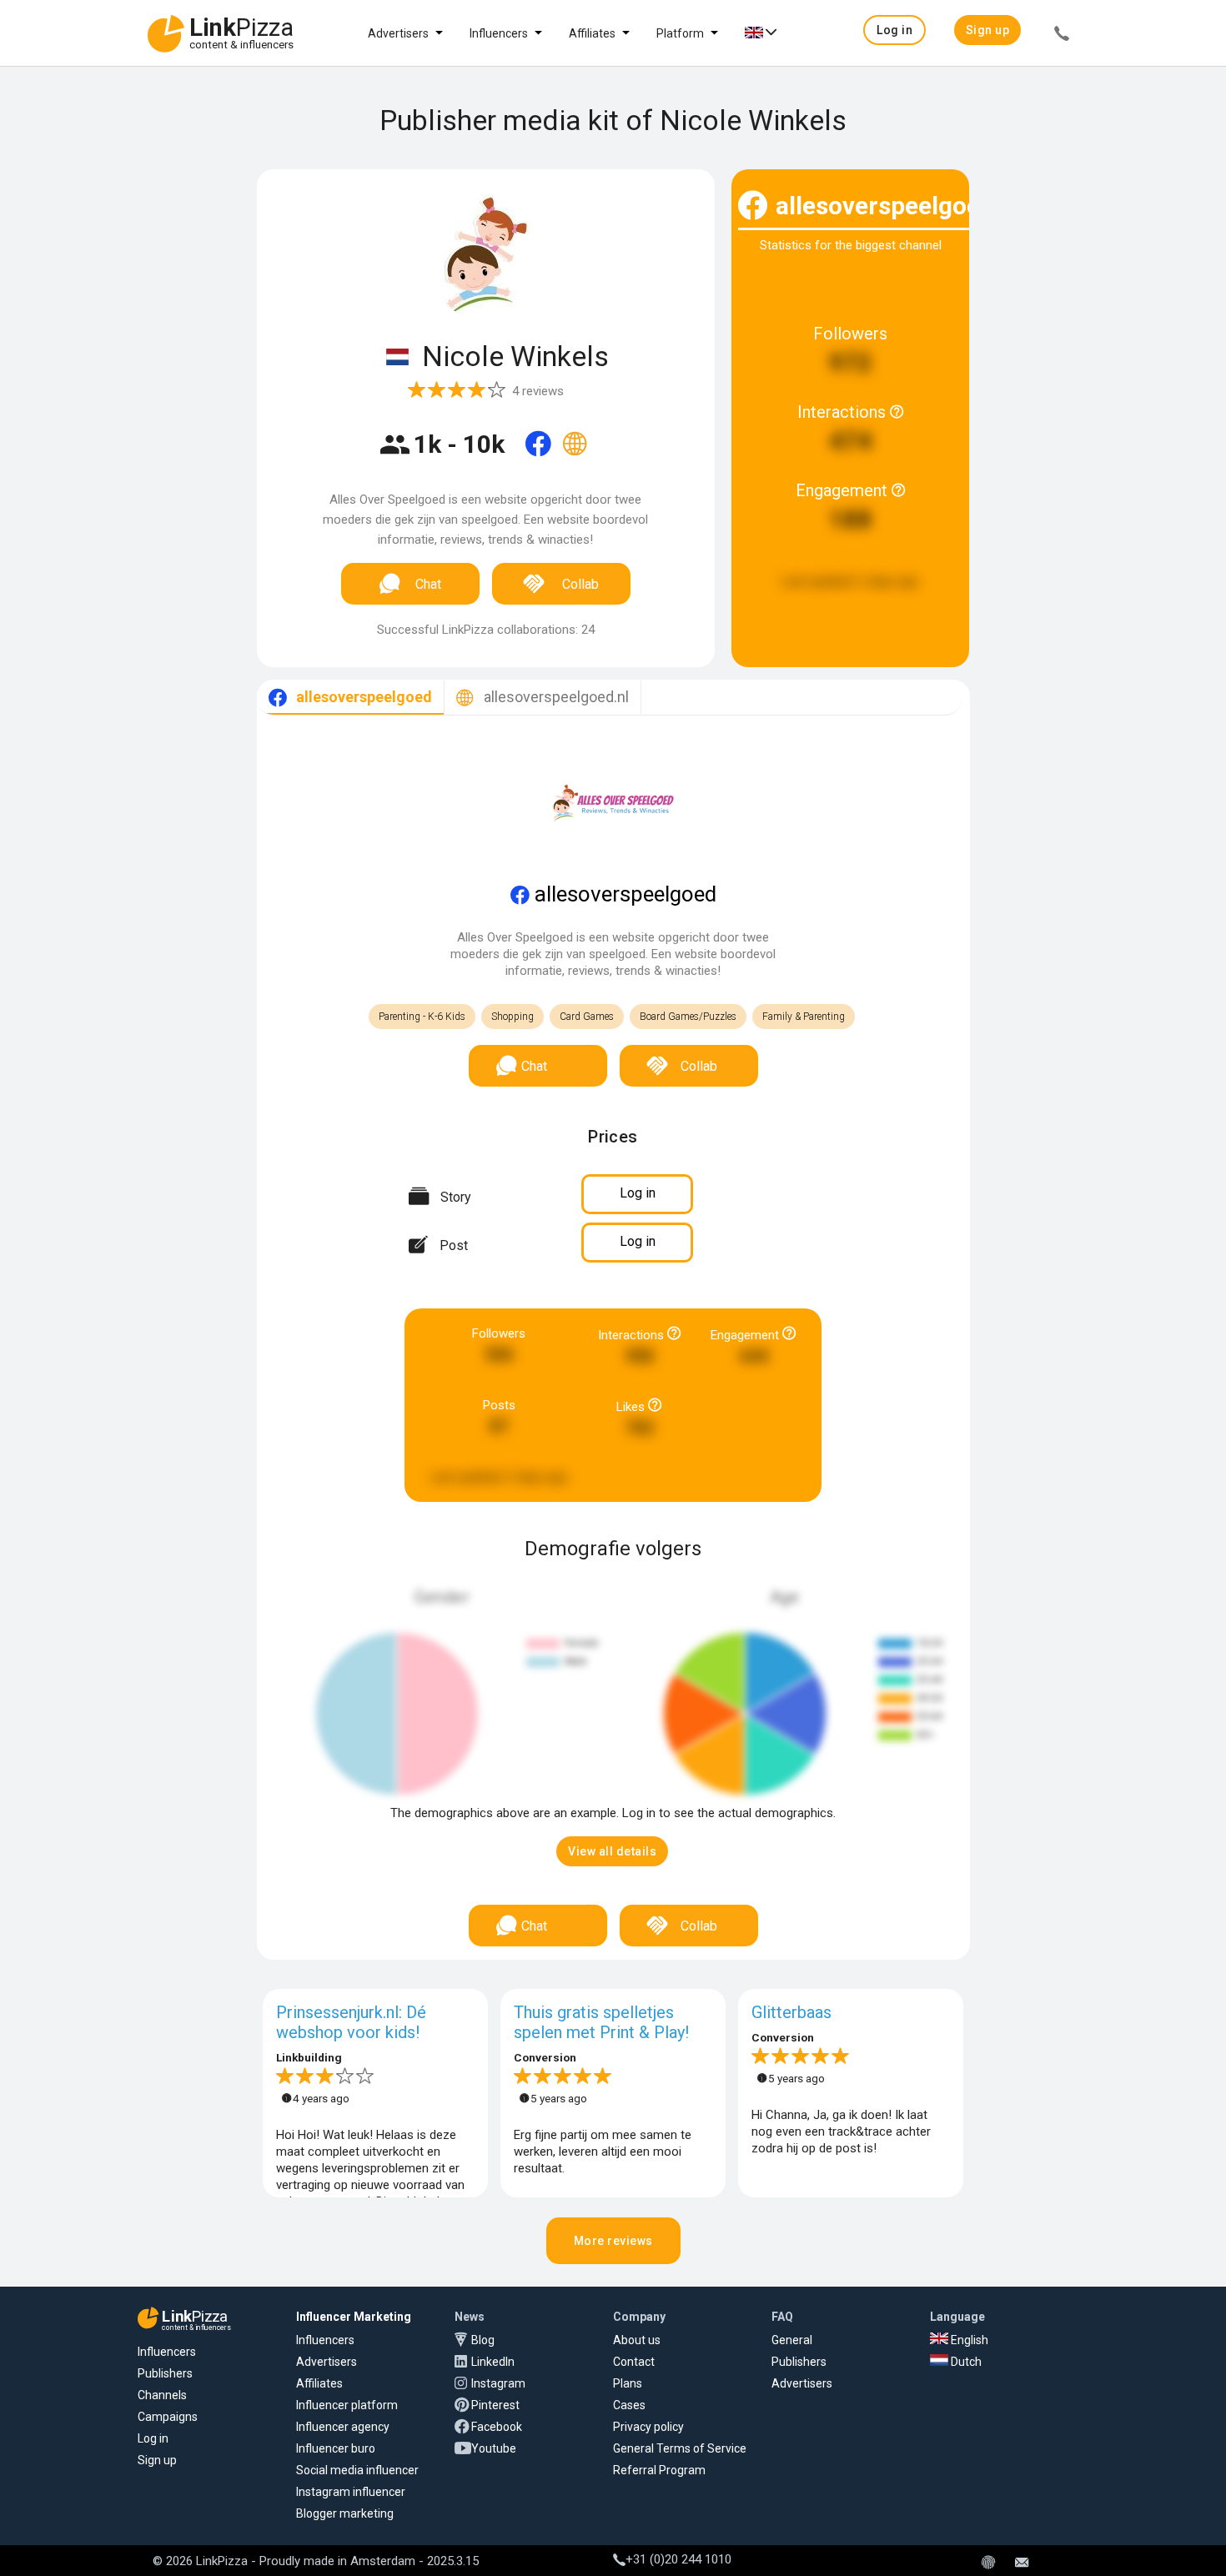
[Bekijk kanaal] (540, 454)
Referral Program (659, 2470)
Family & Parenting (804, 1017)
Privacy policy (648, 2427)
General (792, 2340)
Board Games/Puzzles (688, 1017)
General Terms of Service (680, 2448)
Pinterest (495, 2405)
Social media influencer (357, 2470)
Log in (153, 2438)
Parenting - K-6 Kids (422, 1017)
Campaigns (168, 2417)
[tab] (350, 698)
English (968, 2340)
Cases (629, 2405)
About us (637, 2340)
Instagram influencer (351, 2492)
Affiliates (592, 33)
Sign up (157, 2460)
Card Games (587, 1017)
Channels (162, 2395)
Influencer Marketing (354, 2317)
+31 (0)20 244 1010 (678, 2559)
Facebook (497, 2427)
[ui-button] (1062, 36)
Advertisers (398, 33)
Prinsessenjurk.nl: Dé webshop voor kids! (351, 2022)
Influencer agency (343, 2427)
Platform (680, 33)
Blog (483, 2340)
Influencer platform (347, 2405)
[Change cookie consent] (988, 2563)
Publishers (165, 2373)
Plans (628, 2383)
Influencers (499, 33)
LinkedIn (493, 2362)
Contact (634, 2362)
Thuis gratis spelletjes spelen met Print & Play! (601, 2022)
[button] (894, 30)
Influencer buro (336, 2448)
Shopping (513, 1017)
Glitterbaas (791, 2012)
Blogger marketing (345, 2513)
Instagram (498, 2383)
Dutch (965, 2362)
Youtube (494, 2448)
